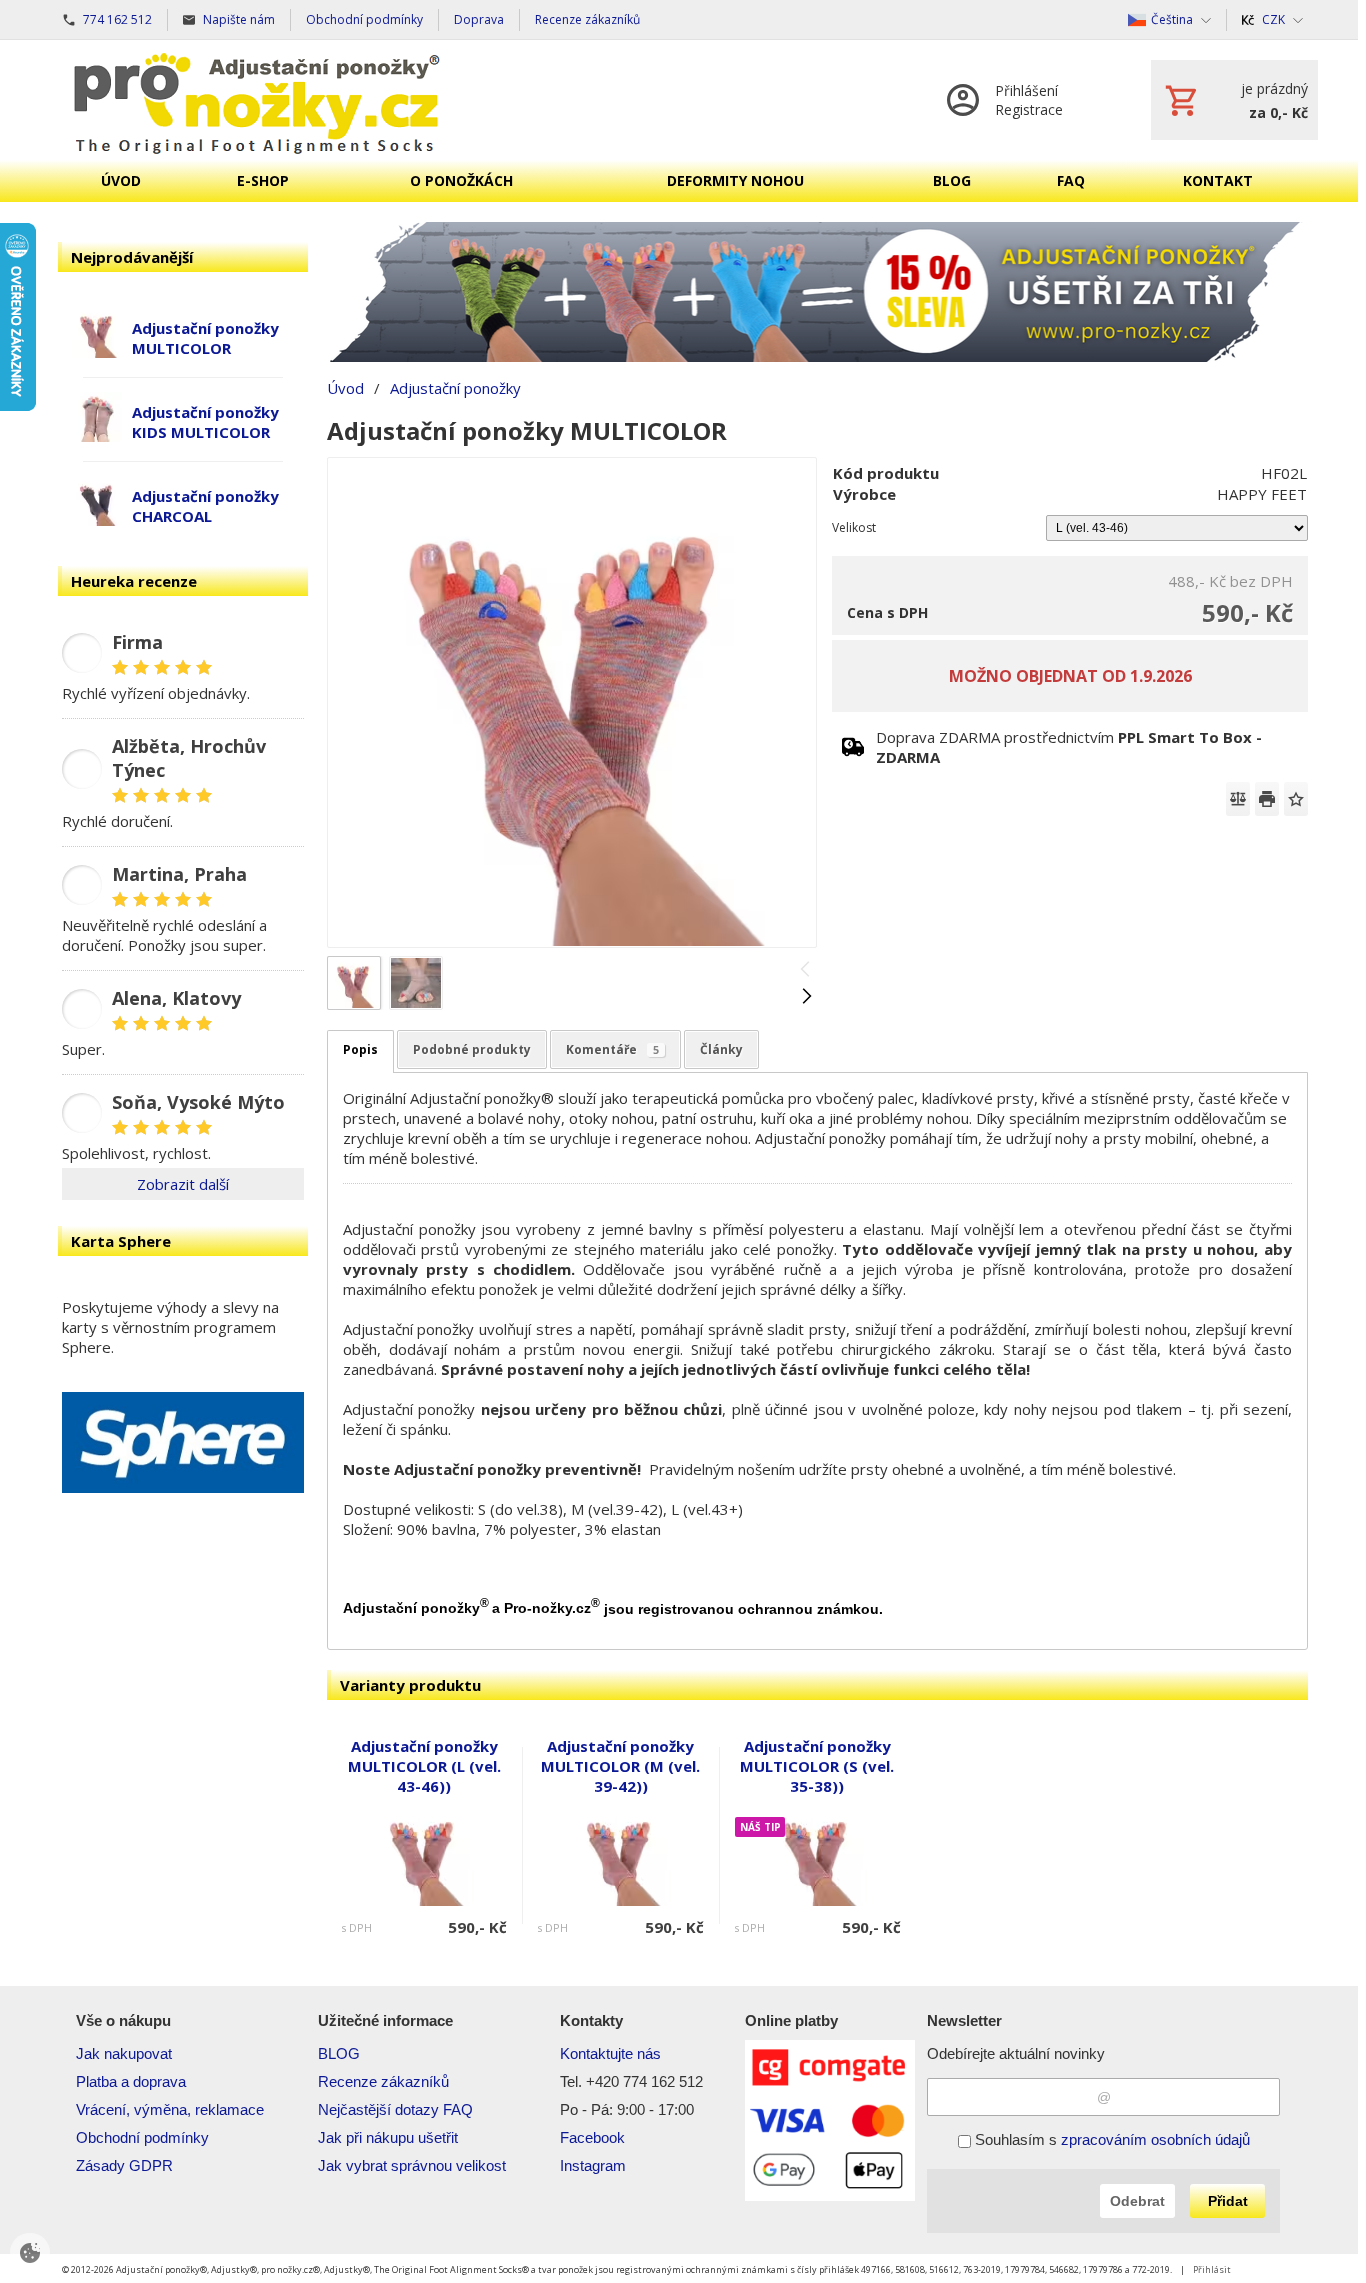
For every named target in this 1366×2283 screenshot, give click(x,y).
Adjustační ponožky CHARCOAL (205, 506)
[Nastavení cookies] (30, 2253)
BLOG (339, 2053)
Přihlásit (1212, 2269)
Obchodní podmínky (142, 2137)
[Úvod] (257, 100)
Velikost (854, 527)
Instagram (593, 2165)
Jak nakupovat (124, 2053)
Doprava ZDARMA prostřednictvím (1069, 747)
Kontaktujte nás (610, 2053)
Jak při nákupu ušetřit (388, 2137)
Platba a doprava (131, 2081)
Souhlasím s (1110, 2139)
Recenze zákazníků (383, 2081)
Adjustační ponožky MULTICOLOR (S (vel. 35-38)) (817, 1766)
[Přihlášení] (1028, 100)
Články (721, 1049)
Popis (360, 1049)
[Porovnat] (1238, 799)
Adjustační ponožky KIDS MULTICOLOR (205, 422)
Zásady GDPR (124, 2165)
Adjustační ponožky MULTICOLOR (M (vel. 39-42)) (620, 1766)
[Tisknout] (1267, 799)
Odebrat (1137, 2201)
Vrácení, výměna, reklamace (170, 2109)
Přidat (1228, 2201)
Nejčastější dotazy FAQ (395, 2109)
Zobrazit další (183, 1184)
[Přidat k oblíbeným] (1296, 799)
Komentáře (612, 1049)
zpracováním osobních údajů (1155, 2139)
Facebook (592, 2137)
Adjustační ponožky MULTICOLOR (205, 338)
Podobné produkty (472, 1049)
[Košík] (1234, 100)
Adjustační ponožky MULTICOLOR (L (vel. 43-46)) (424, 1766)
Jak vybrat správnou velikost (412, 2165)
